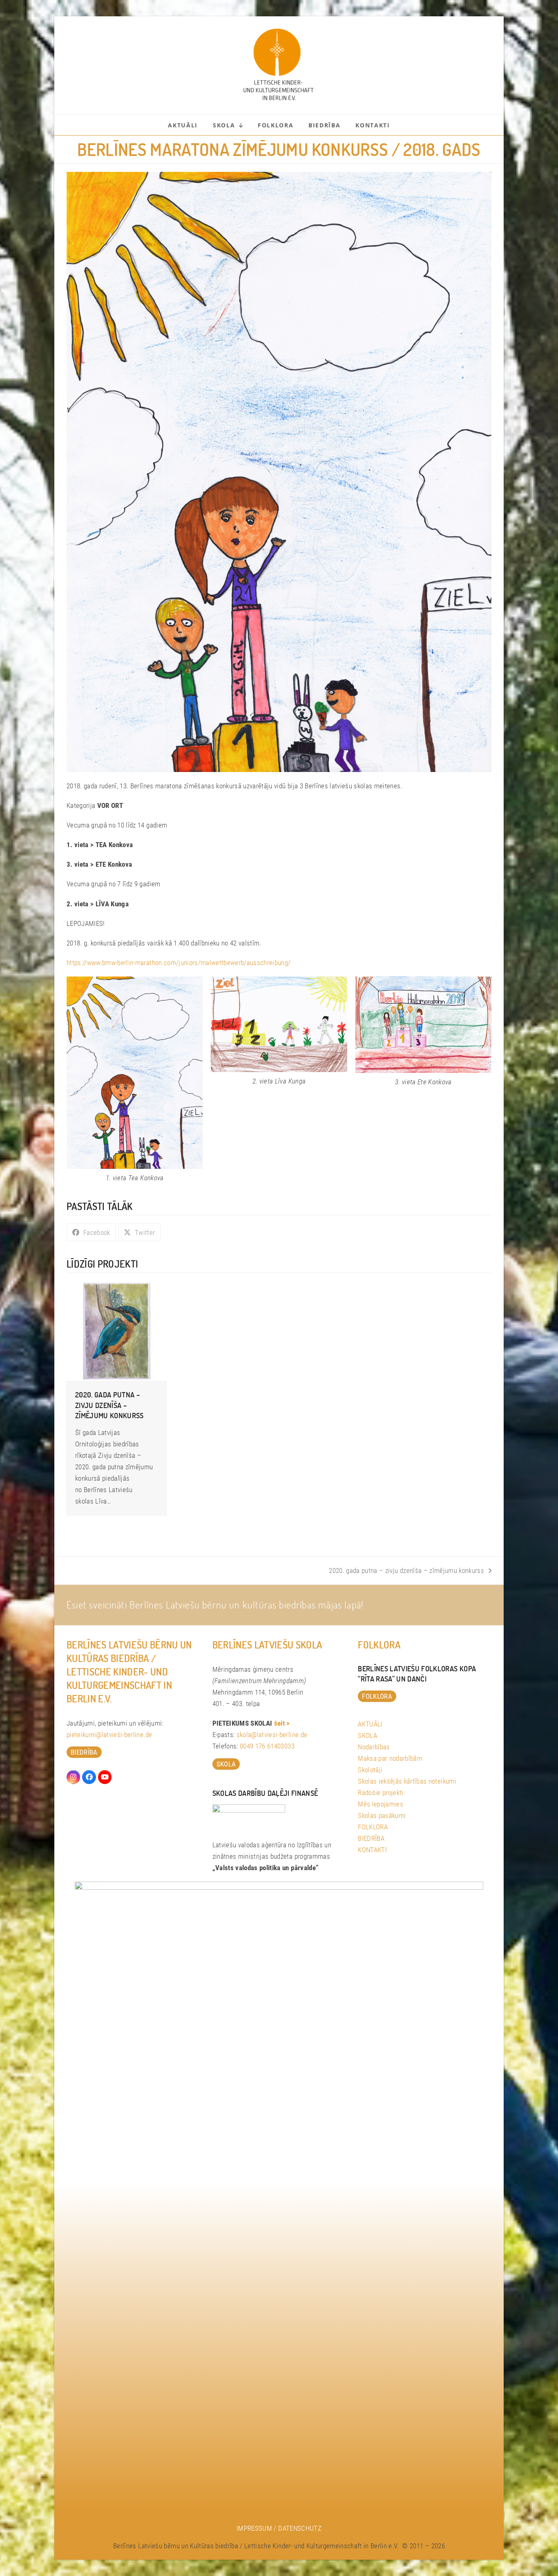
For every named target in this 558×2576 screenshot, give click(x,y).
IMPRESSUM (254, 2528)
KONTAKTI (372, 1850)
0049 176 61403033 (267, 1746)
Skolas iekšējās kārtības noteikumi (407, 1781)
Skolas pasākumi (382, 1815)
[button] (91, 1232)
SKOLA (367, 1735)
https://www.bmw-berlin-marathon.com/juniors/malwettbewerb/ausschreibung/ (179, 963)
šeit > (282, 1723)
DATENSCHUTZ (300, 2528)
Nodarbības (374, 1747)
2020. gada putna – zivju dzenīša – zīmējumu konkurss (109, 1405)
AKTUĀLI (370, 1724)
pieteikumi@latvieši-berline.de (109, 1735)
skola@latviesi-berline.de (272, 1735)
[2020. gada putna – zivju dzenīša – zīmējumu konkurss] (117, 1330)
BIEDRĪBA (371, 1838)
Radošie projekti (381, 1793)
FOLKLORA (373, 1827)
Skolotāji (370, 1770)
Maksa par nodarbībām (390, 1758)
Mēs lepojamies (381, 1804)
